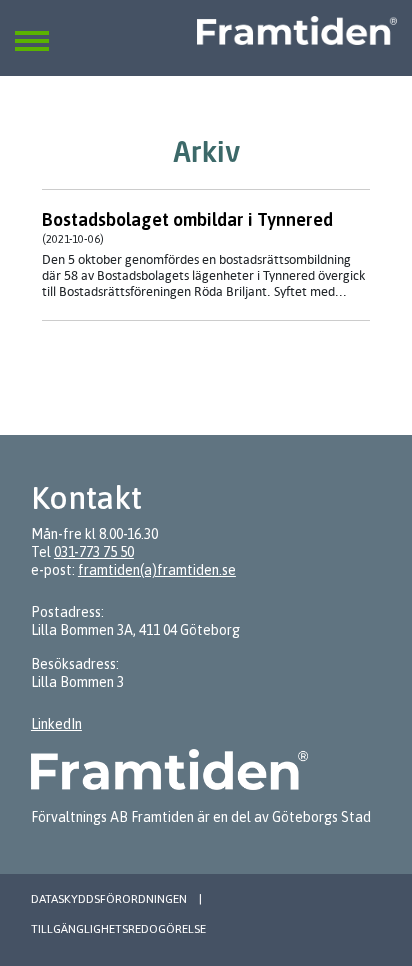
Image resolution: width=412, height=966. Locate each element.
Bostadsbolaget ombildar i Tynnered (187, 219)
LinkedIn (56, 724)
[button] (32, 29)
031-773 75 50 (94, 552)
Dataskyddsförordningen (109, 899)
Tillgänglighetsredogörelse (118, 929)
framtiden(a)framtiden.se (157, 570)
